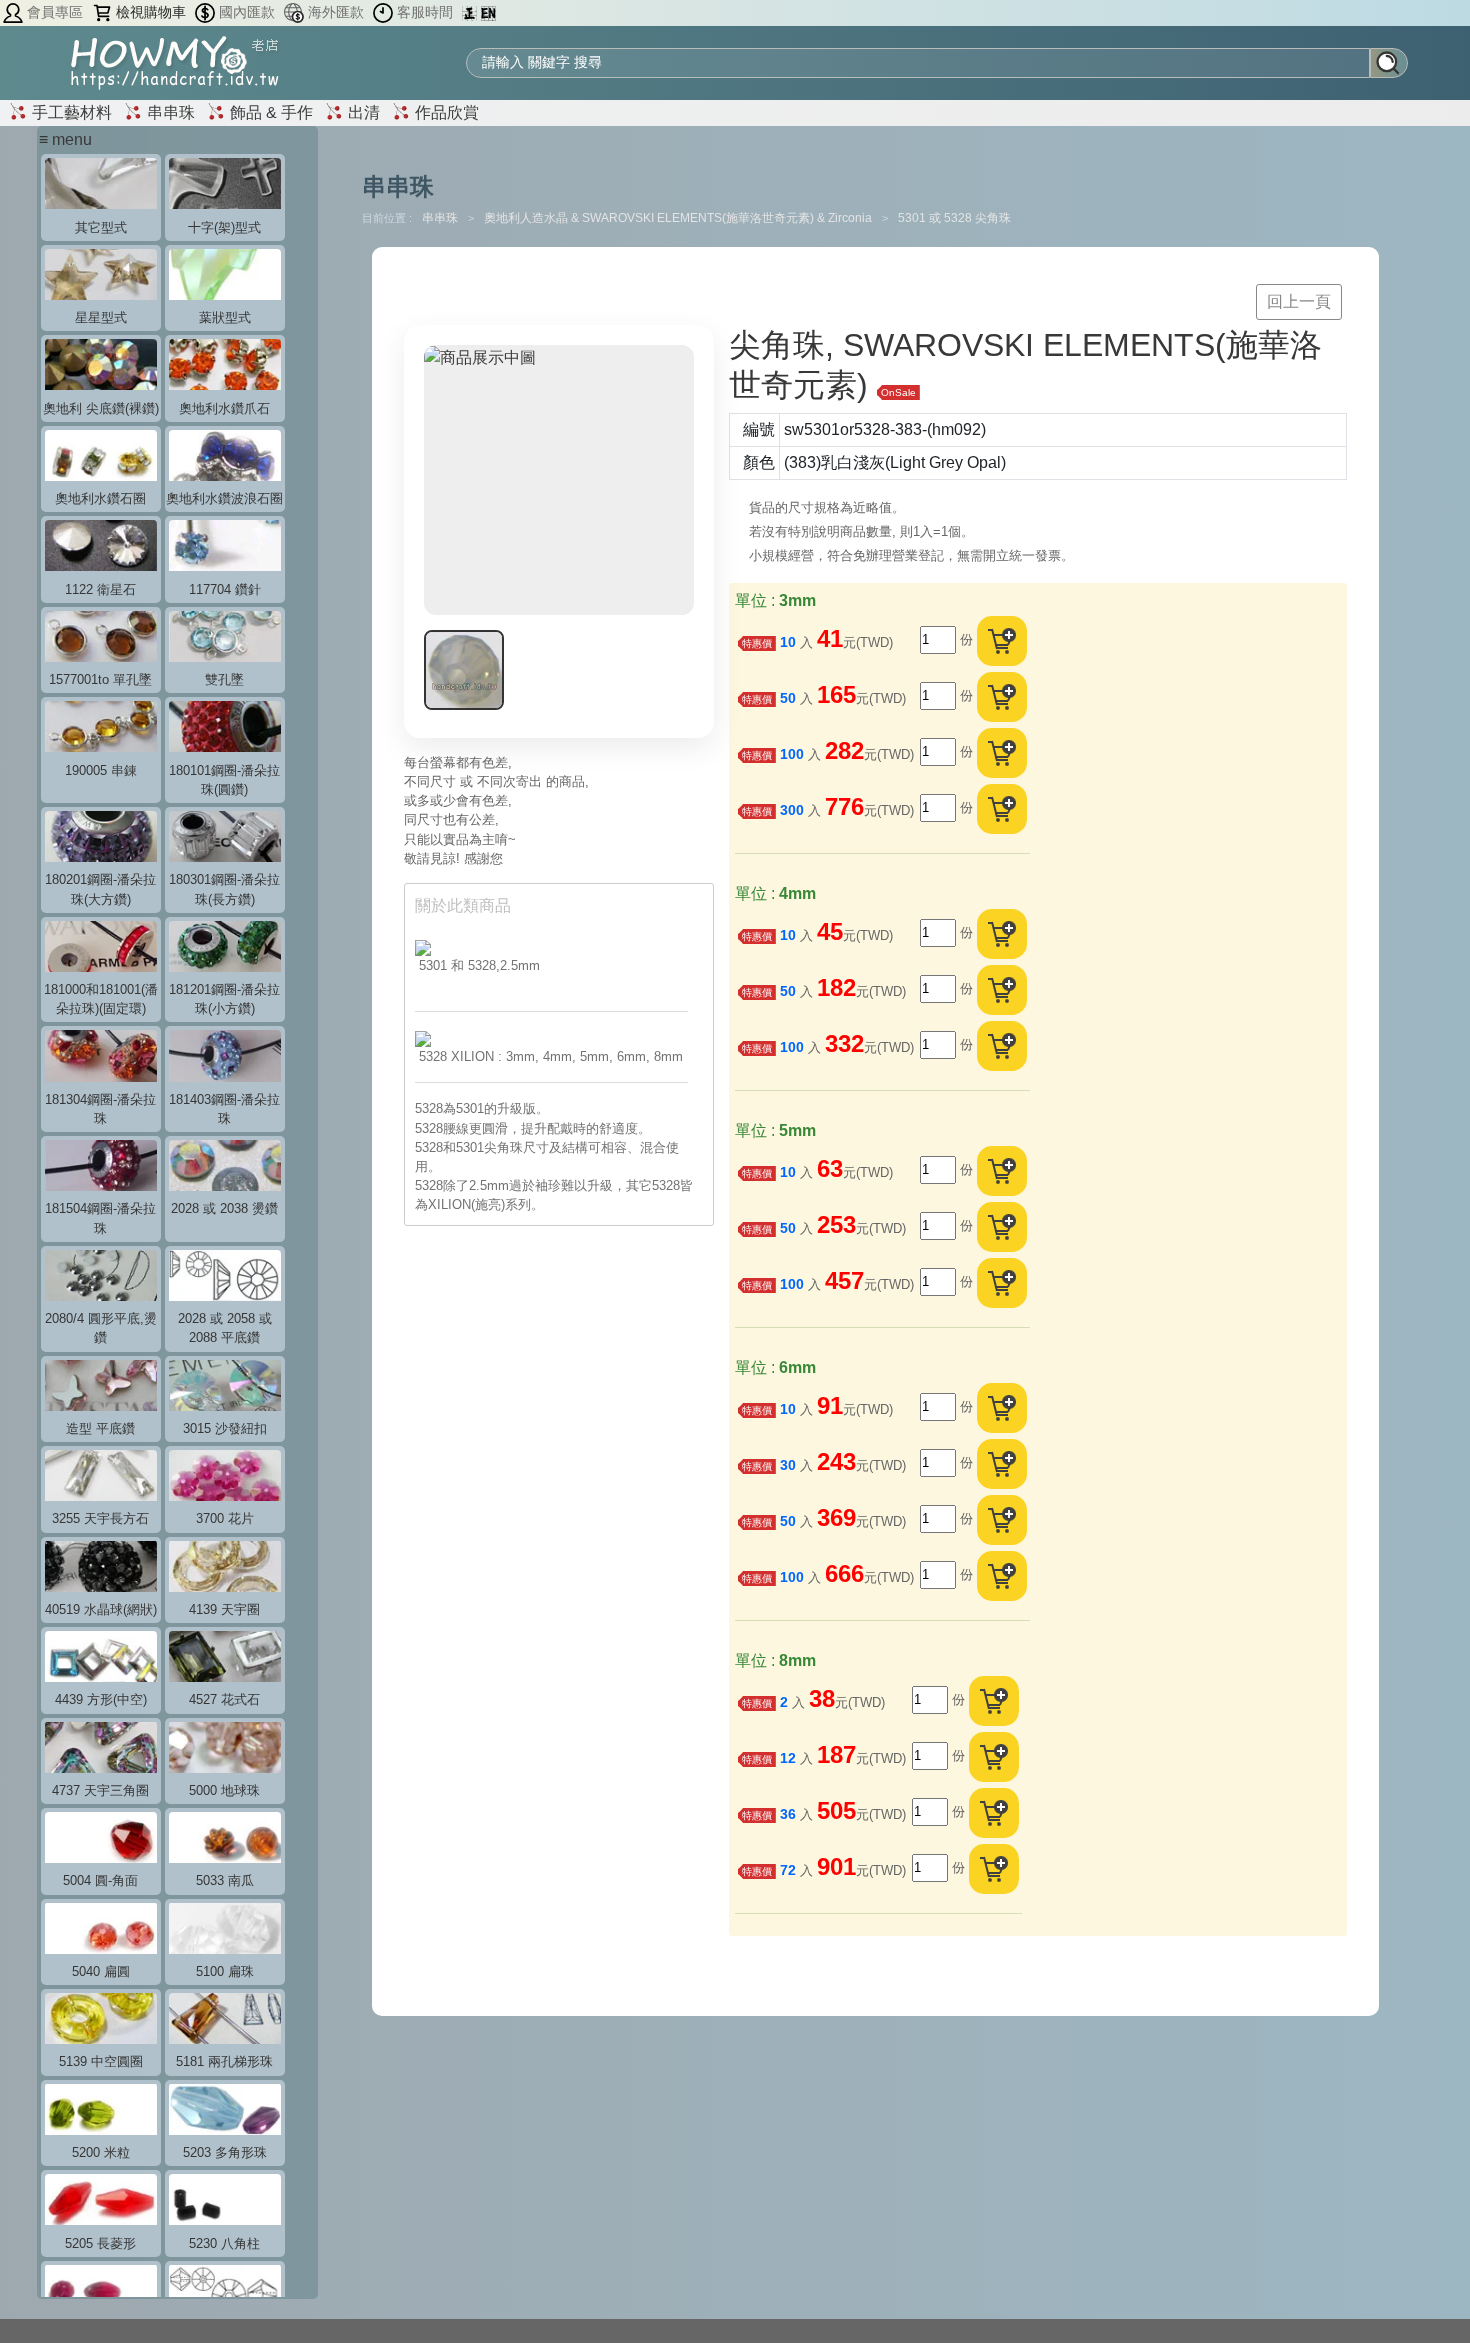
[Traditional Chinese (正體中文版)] (471, 12)
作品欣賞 (445, 112)
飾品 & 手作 (269, 112)
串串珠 (169, 112)
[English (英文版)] (488, 12)
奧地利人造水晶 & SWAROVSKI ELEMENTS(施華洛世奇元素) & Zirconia (679, 218)
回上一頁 (1299, 301)
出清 (362, 112)
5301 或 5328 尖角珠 (954, 218)
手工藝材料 (70, 112)
